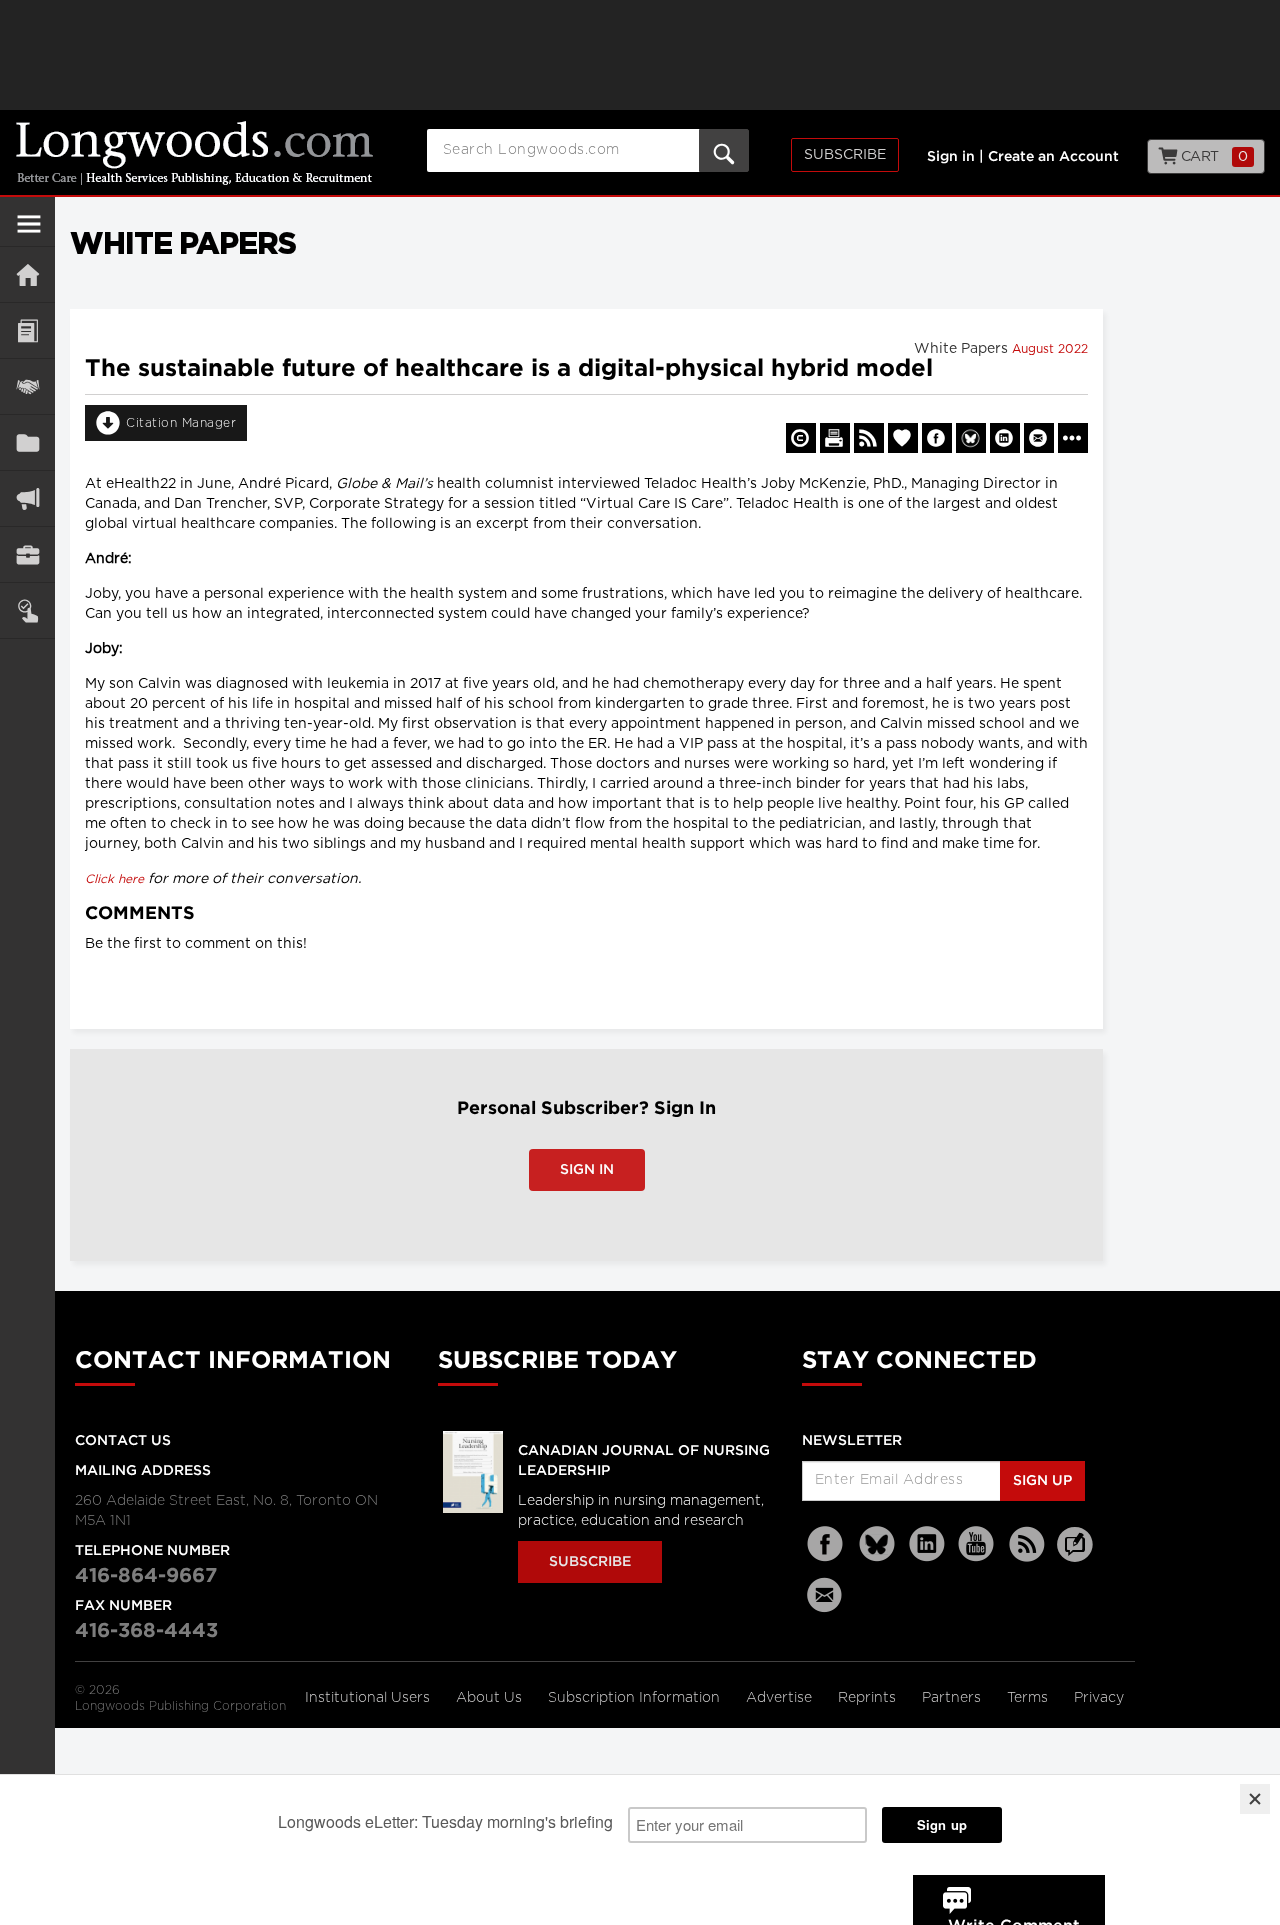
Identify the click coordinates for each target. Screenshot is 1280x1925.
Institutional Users (369, 1698)
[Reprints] (801, 438)
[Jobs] (27, 554)
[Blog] (1075, 1556)
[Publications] (27, 442)
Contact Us (123, 1441)
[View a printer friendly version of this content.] (835, 438)
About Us (491, 1698)
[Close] (1255, 1799)
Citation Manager (181, 423)
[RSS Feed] (1027, 1544)
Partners (953, 1698)
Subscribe (845, 155)
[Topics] (27, 330)
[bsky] (877, 1544)
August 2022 (1050, 349)
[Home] (27, 274)
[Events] (27, 386)
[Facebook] (827, 1544)
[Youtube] (977, 1544)
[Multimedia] (27, 498)
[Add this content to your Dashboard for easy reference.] (903, 438)
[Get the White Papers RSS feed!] (869, 438)
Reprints (869, 1698)
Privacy (1099, 1698)
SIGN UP (1042, 1481)
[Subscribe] (27, 610)
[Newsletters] (827, 1594)
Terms (1029, 1698)
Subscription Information (634, 1698)
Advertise (781, 1698)
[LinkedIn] (927, 1544)
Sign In (587, 1170)
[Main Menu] (29, 232)
